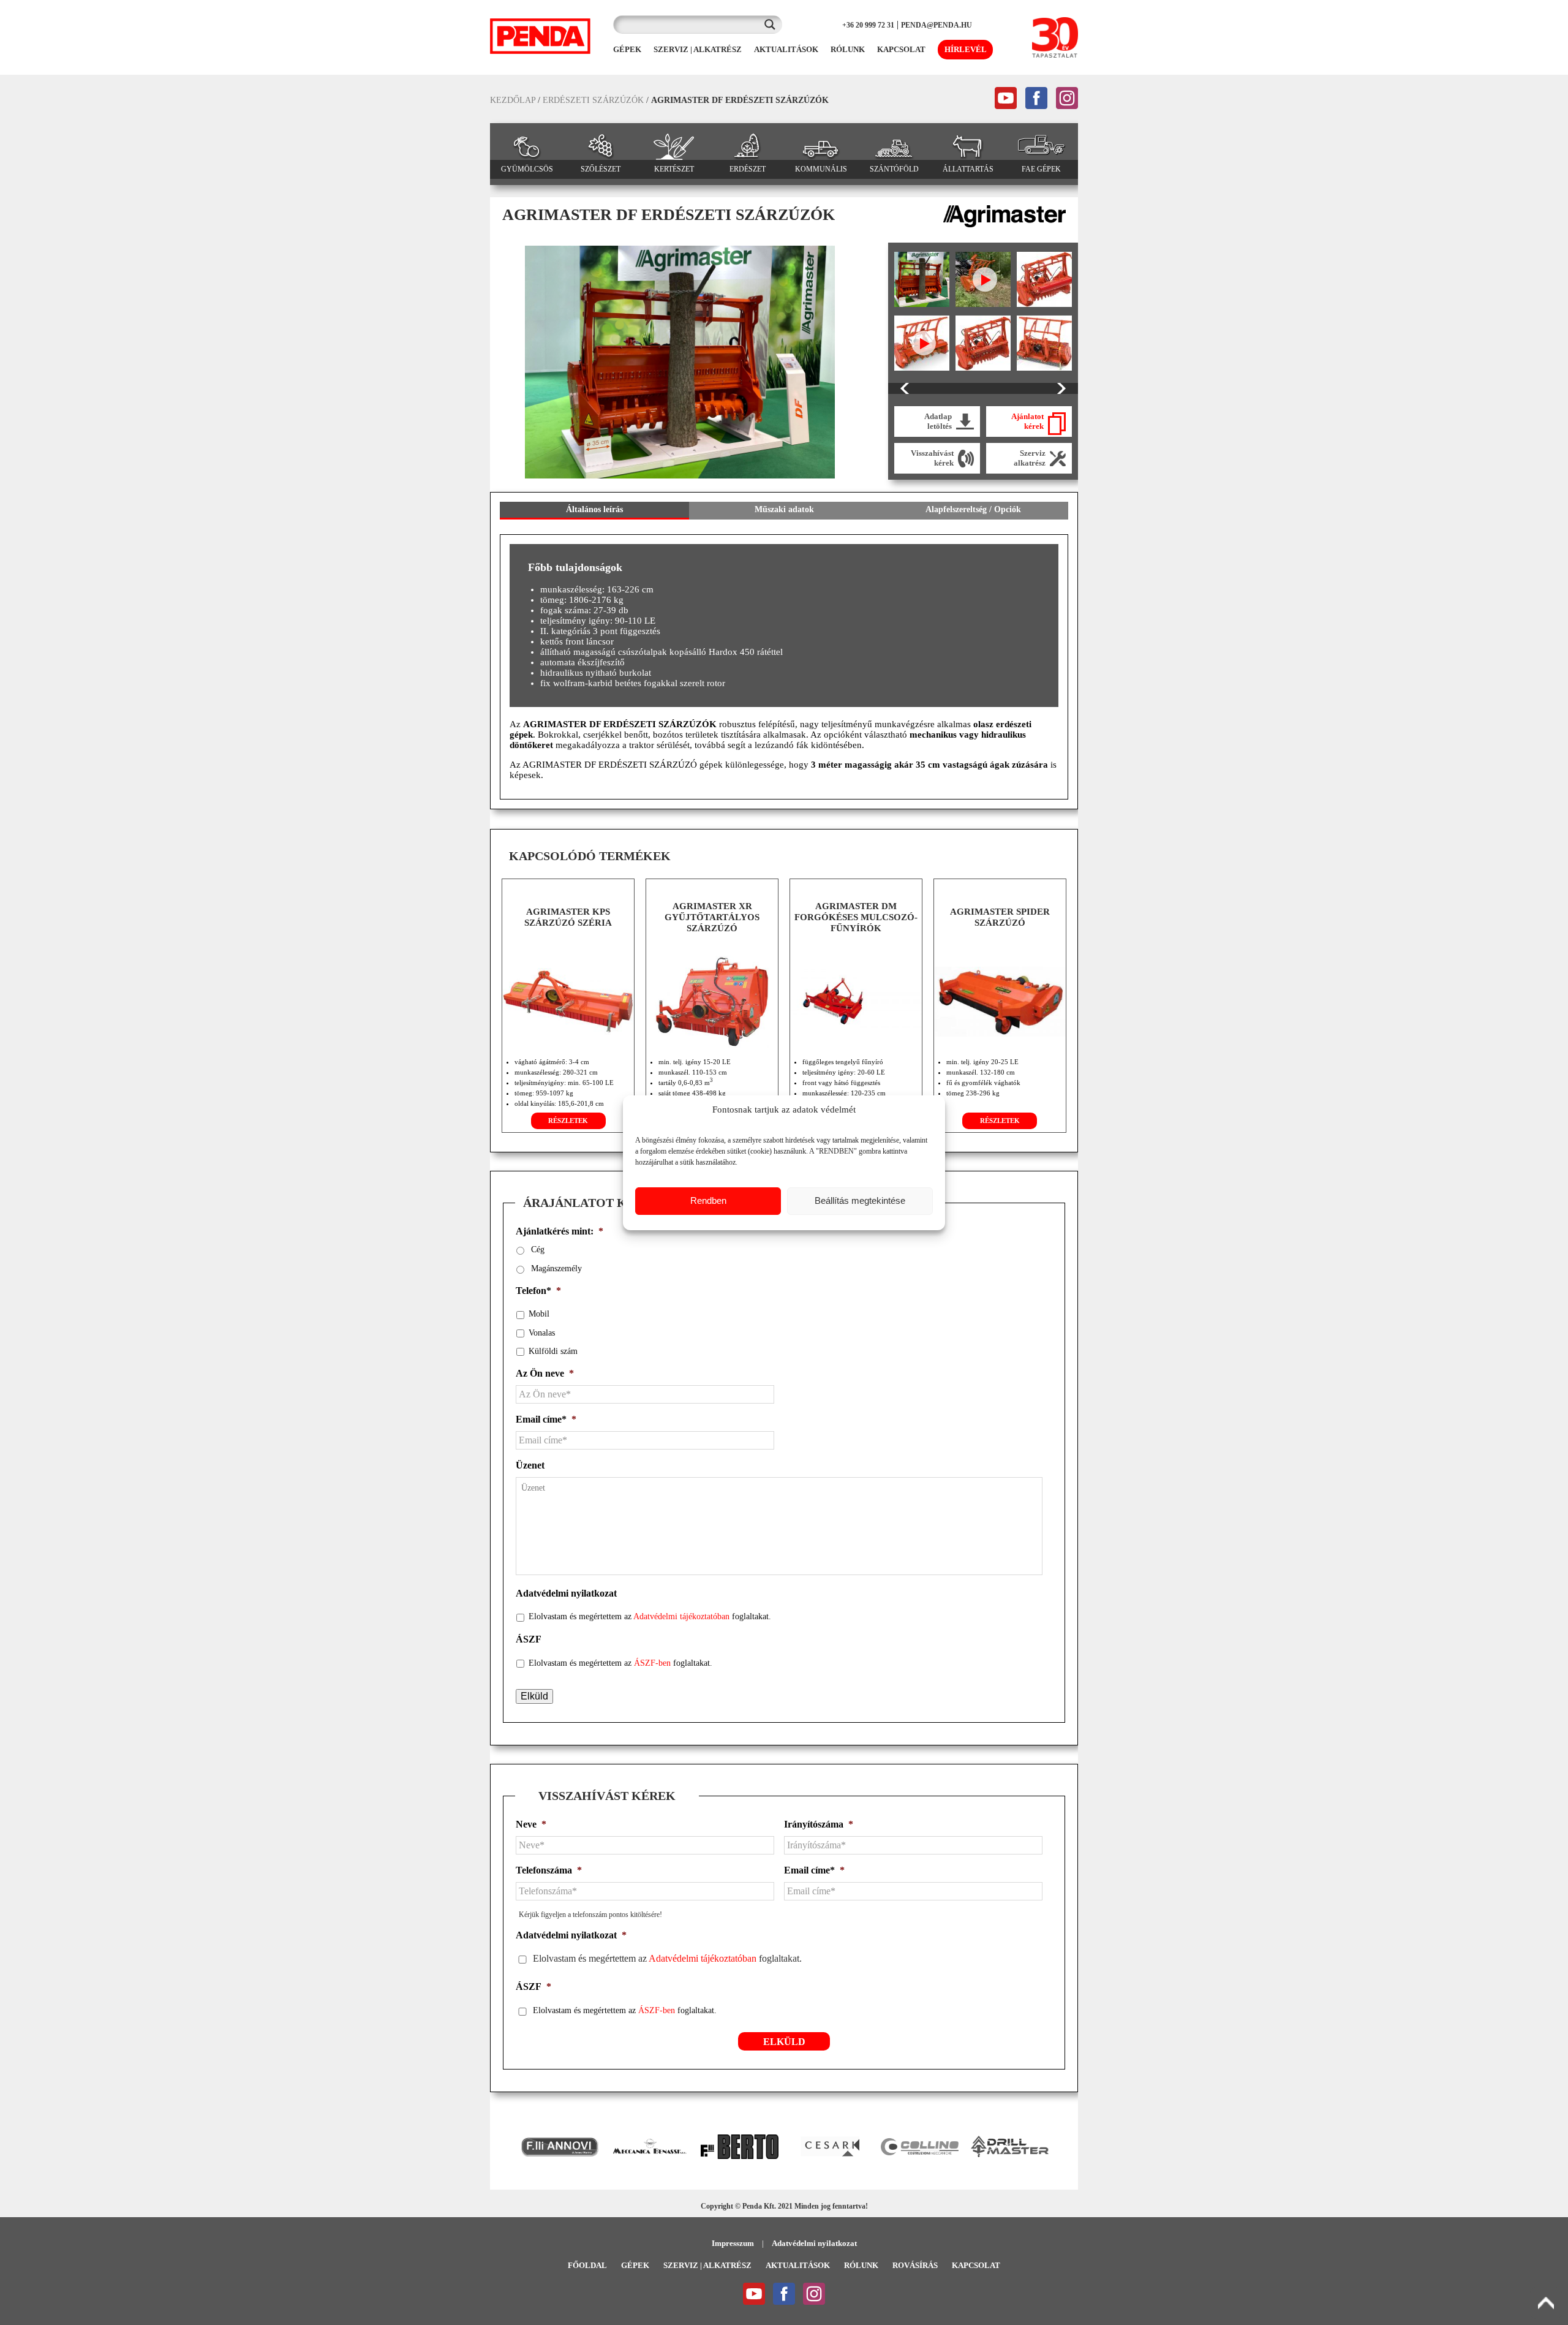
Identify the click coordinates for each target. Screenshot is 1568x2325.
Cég (538, 1249)
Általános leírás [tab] (594, 509)
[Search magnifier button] (773, 25)
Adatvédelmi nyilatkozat (566, 1593)
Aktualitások (798, 2265)
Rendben (708, 1200)
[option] (680, 362)
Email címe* (546, 1419)
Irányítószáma (819, 1824)
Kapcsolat (976, 2265)
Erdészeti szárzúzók (593, 100)
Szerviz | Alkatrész (707, 2265)
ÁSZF (529, 1639)
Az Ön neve (545, 1373)
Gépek (635, 2265)
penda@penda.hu (937, 25)
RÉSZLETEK (568, 1121)
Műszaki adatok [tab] (784, 509)
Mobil (539, 1314)
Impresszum (733, 2243)
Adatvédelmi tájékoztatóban (681, 1616)
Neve (531, 1824)
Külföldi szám (553, 1351)
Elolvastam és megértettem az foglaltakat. (650, 1616)
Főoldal (587, 2265)
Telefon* (538, 1291)
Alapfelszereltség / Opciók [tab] (973, 509)
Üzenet (530, 1465)
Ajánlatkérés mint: (560, 1231)
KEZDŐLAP (513, 100)
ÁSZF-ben (652, 1663)
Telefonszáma (549, 1870)
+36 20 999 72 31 (868, 25)
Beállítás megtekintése (860, 1200)
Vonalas (542, 1333)
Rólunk (861, 2265)
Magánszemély (556, 1268)
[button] (505, 2147)
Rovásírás (915, 2265)
